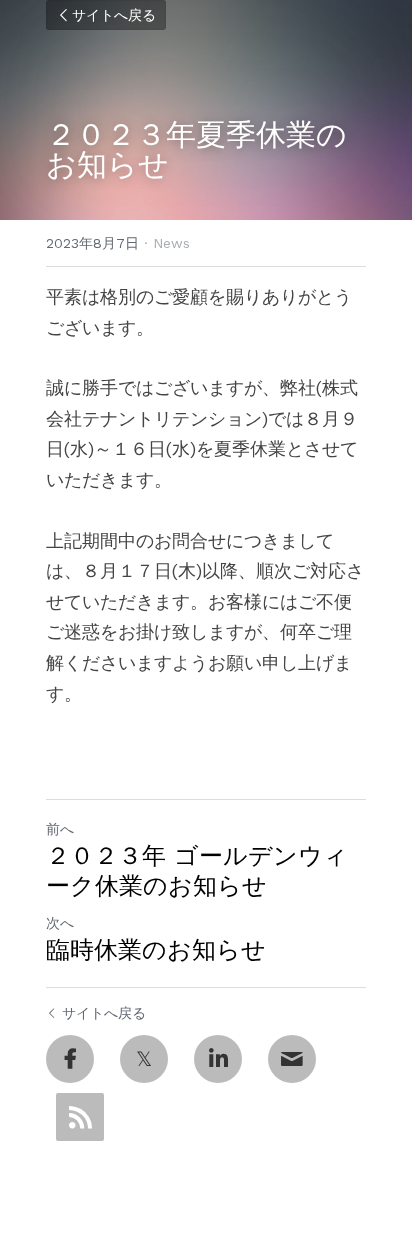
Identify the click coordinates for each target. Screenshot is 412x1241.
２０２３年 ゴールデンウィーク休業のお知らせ (197, 871)
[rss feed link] (80, 1117)
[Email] (292, 1059)
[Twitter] (144, 1059)
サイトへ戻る (114, 15)
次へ (60, 923)
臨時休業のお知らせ (156, 950)
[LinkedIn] (218, 1059)
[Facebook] (70, 1059)
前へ (60, 829)
